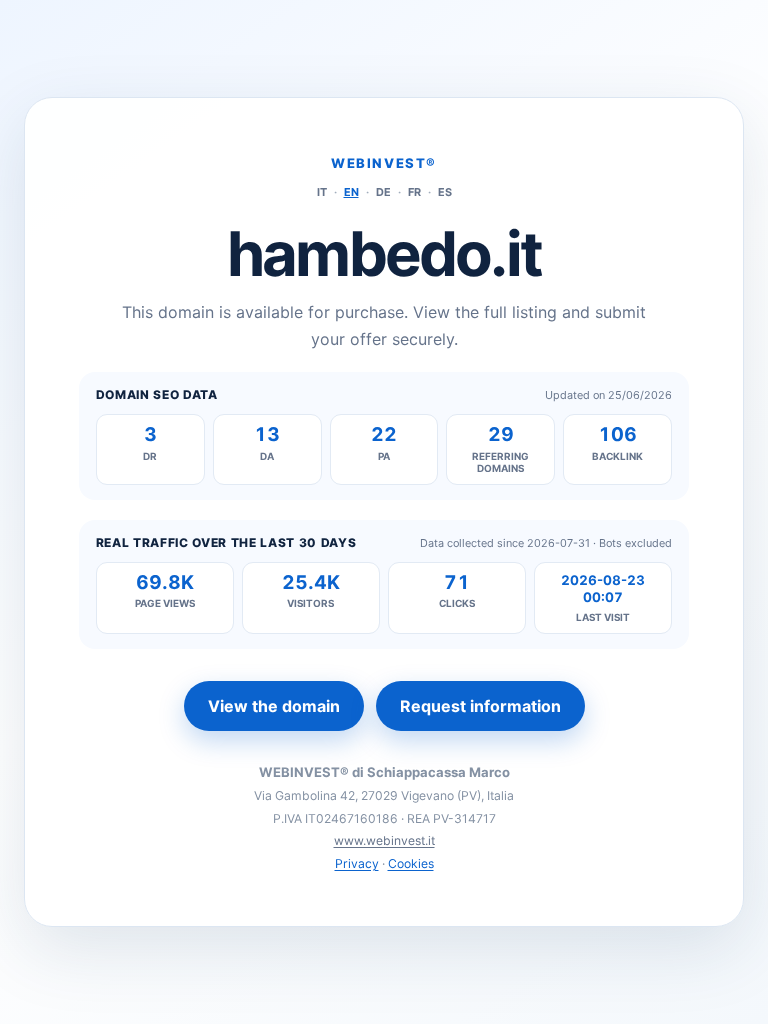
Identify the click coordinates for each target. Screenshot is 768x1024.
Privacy (357, 863)
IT (322, 192)
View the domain (274, 706)
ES (445, 192)
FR (414, 192)
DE (383, 192)
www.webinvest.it (384, 840)
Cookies (411, 863)
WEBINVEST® (384, 163)
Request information (480, 706)
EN (351, 192)
